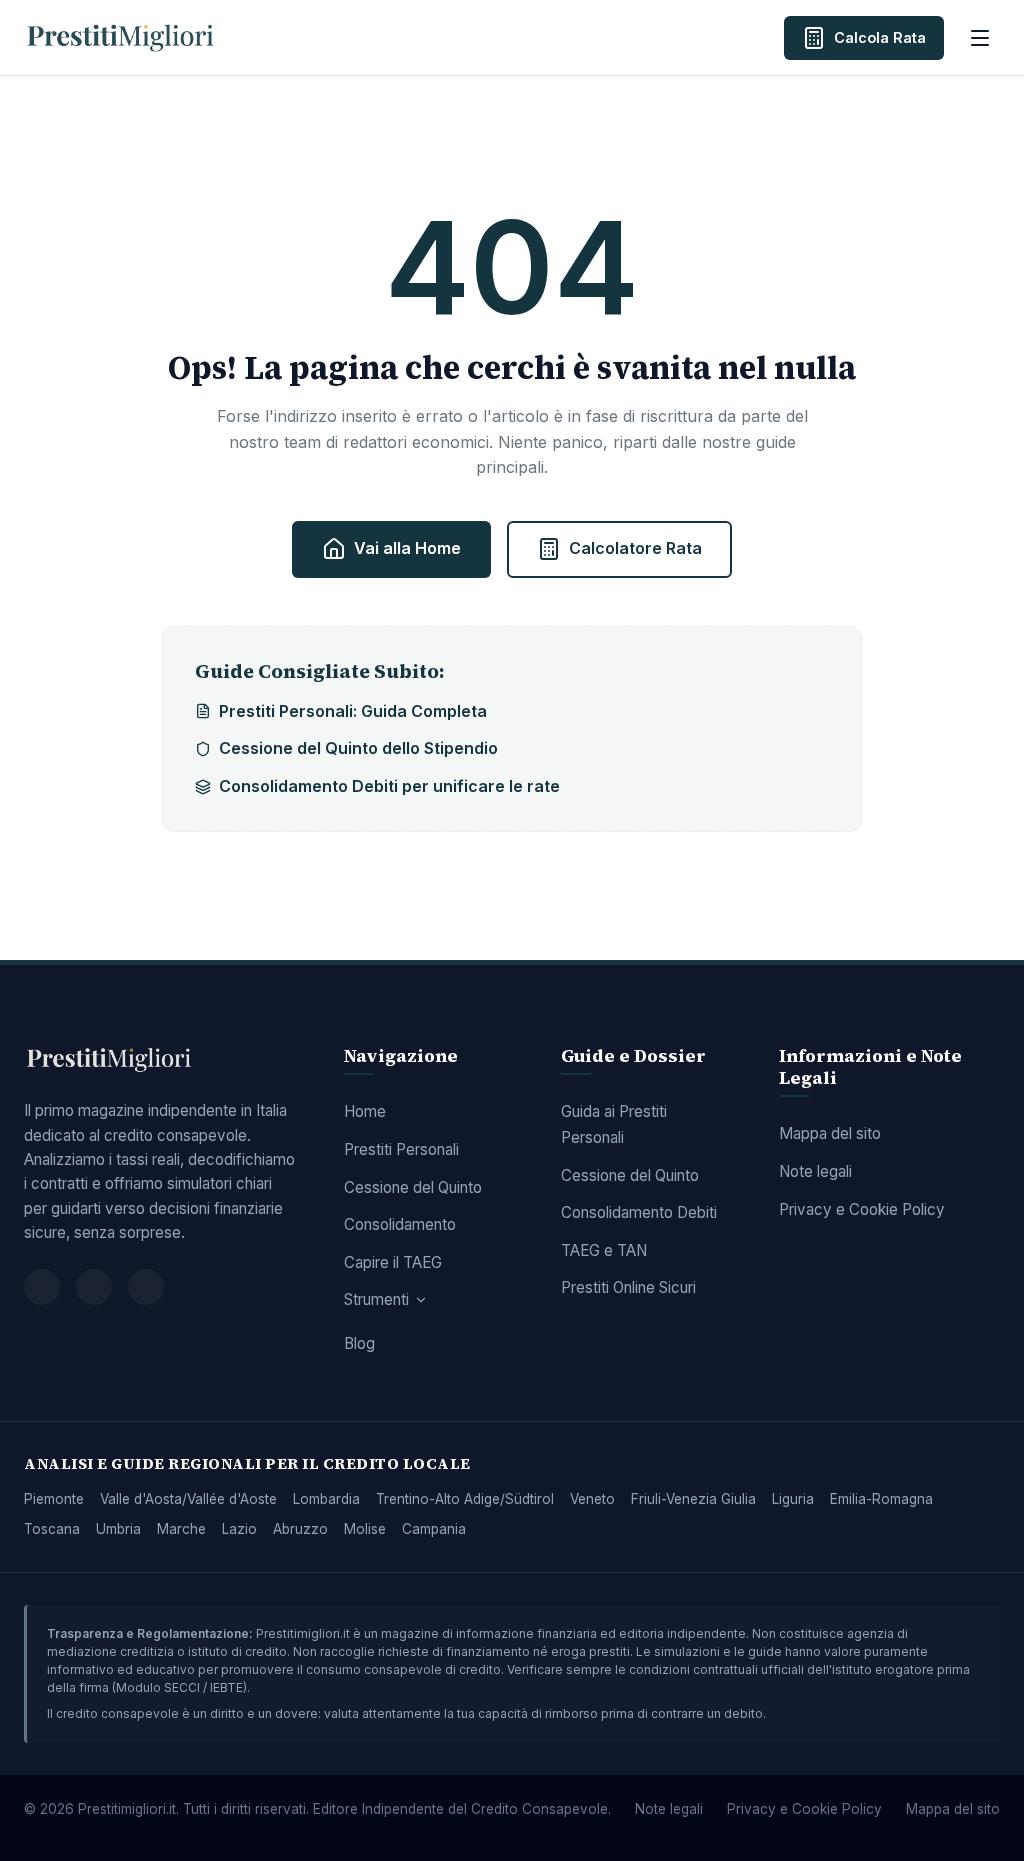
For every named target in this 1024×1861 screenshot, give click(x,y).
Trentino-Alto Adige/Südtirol (465, 1499)
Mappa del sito (830, 1133)
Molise (365, 1529)
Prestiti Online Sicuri (628, 1287)
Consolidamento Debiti (639, 1212)
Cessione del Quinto (413, 1187)
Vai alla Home (407, 548)
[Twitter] (94, 1287)
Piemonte (54, 1499)
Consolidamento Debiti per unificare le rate (389, 786)
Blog (359, 1343)
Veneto (592, 1499)
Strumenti (376, 1299)
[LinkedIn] (146, 1287)
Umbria (118, 1529)
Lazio (239, 1529)
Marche (181, 1529)
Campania (434, 1529)
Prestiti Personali (401, 1149)
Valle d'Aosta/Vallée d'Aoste (188, 1499)
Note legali (815, 1171)
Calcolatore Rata (635, 548)
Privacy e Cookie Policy (862, 1209)
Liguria (793, 1499)
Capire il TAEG (393, 1262)
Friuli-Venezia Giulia (693, 1499)
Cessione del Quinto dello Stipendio (358, 748)
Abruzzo (300, 1529)
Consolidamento (400, 1224)
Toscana (52, 1529)
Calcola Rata (880, 37)
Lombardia (326, 1499)
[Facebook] (42, 1287)
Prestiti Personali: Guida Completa (353, 711)
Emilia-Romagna (881, 1499)
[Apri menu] (980, 38)
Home (365, 1111)
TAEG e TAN (604, 1250)
